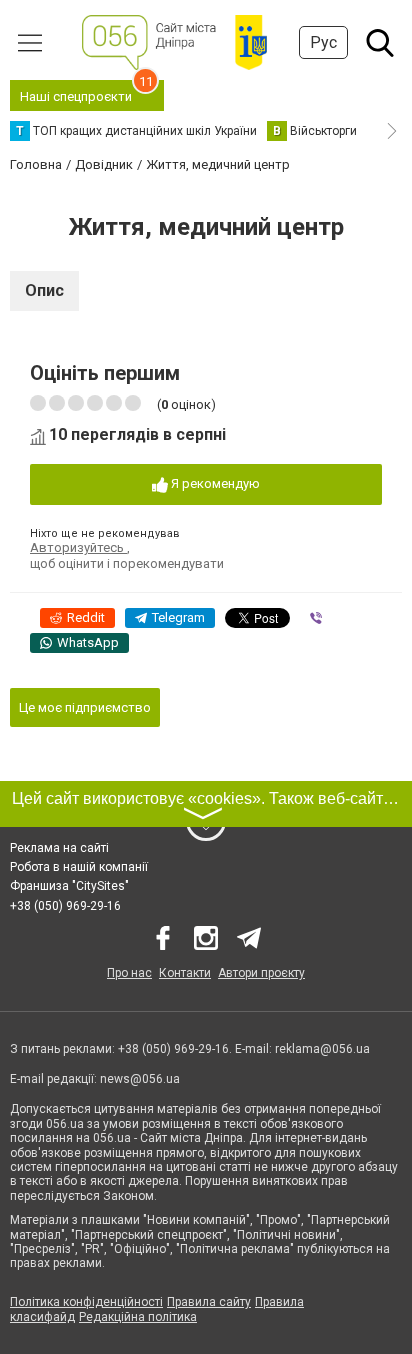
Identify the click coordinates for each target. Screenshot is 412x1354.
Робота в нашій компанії (79, 867)
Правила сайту (209, 1302)
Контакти (185, 973)
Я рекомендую (214, 483)
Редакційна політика (138, 1317)
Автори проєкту (261, 973)
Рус (323, 42)
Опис (44, 290)
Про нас (129, 973)
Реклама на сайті (59, 848)
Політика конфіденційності (86, 1302)
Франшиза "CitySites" (69, 886)
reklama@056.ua (322, 1049)
